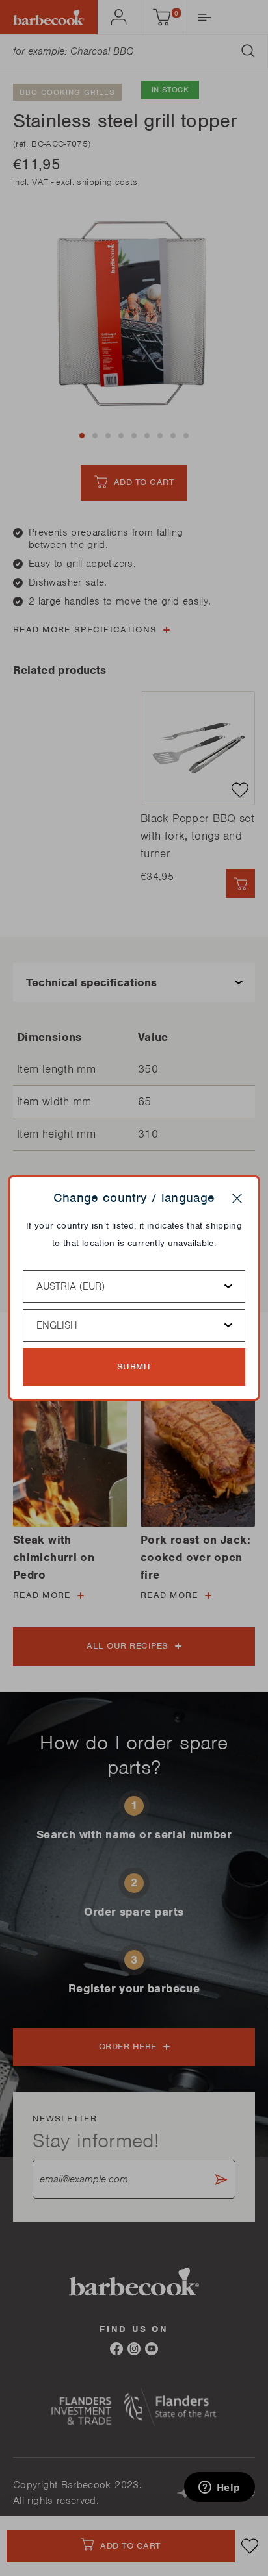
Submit (134, 1367)
